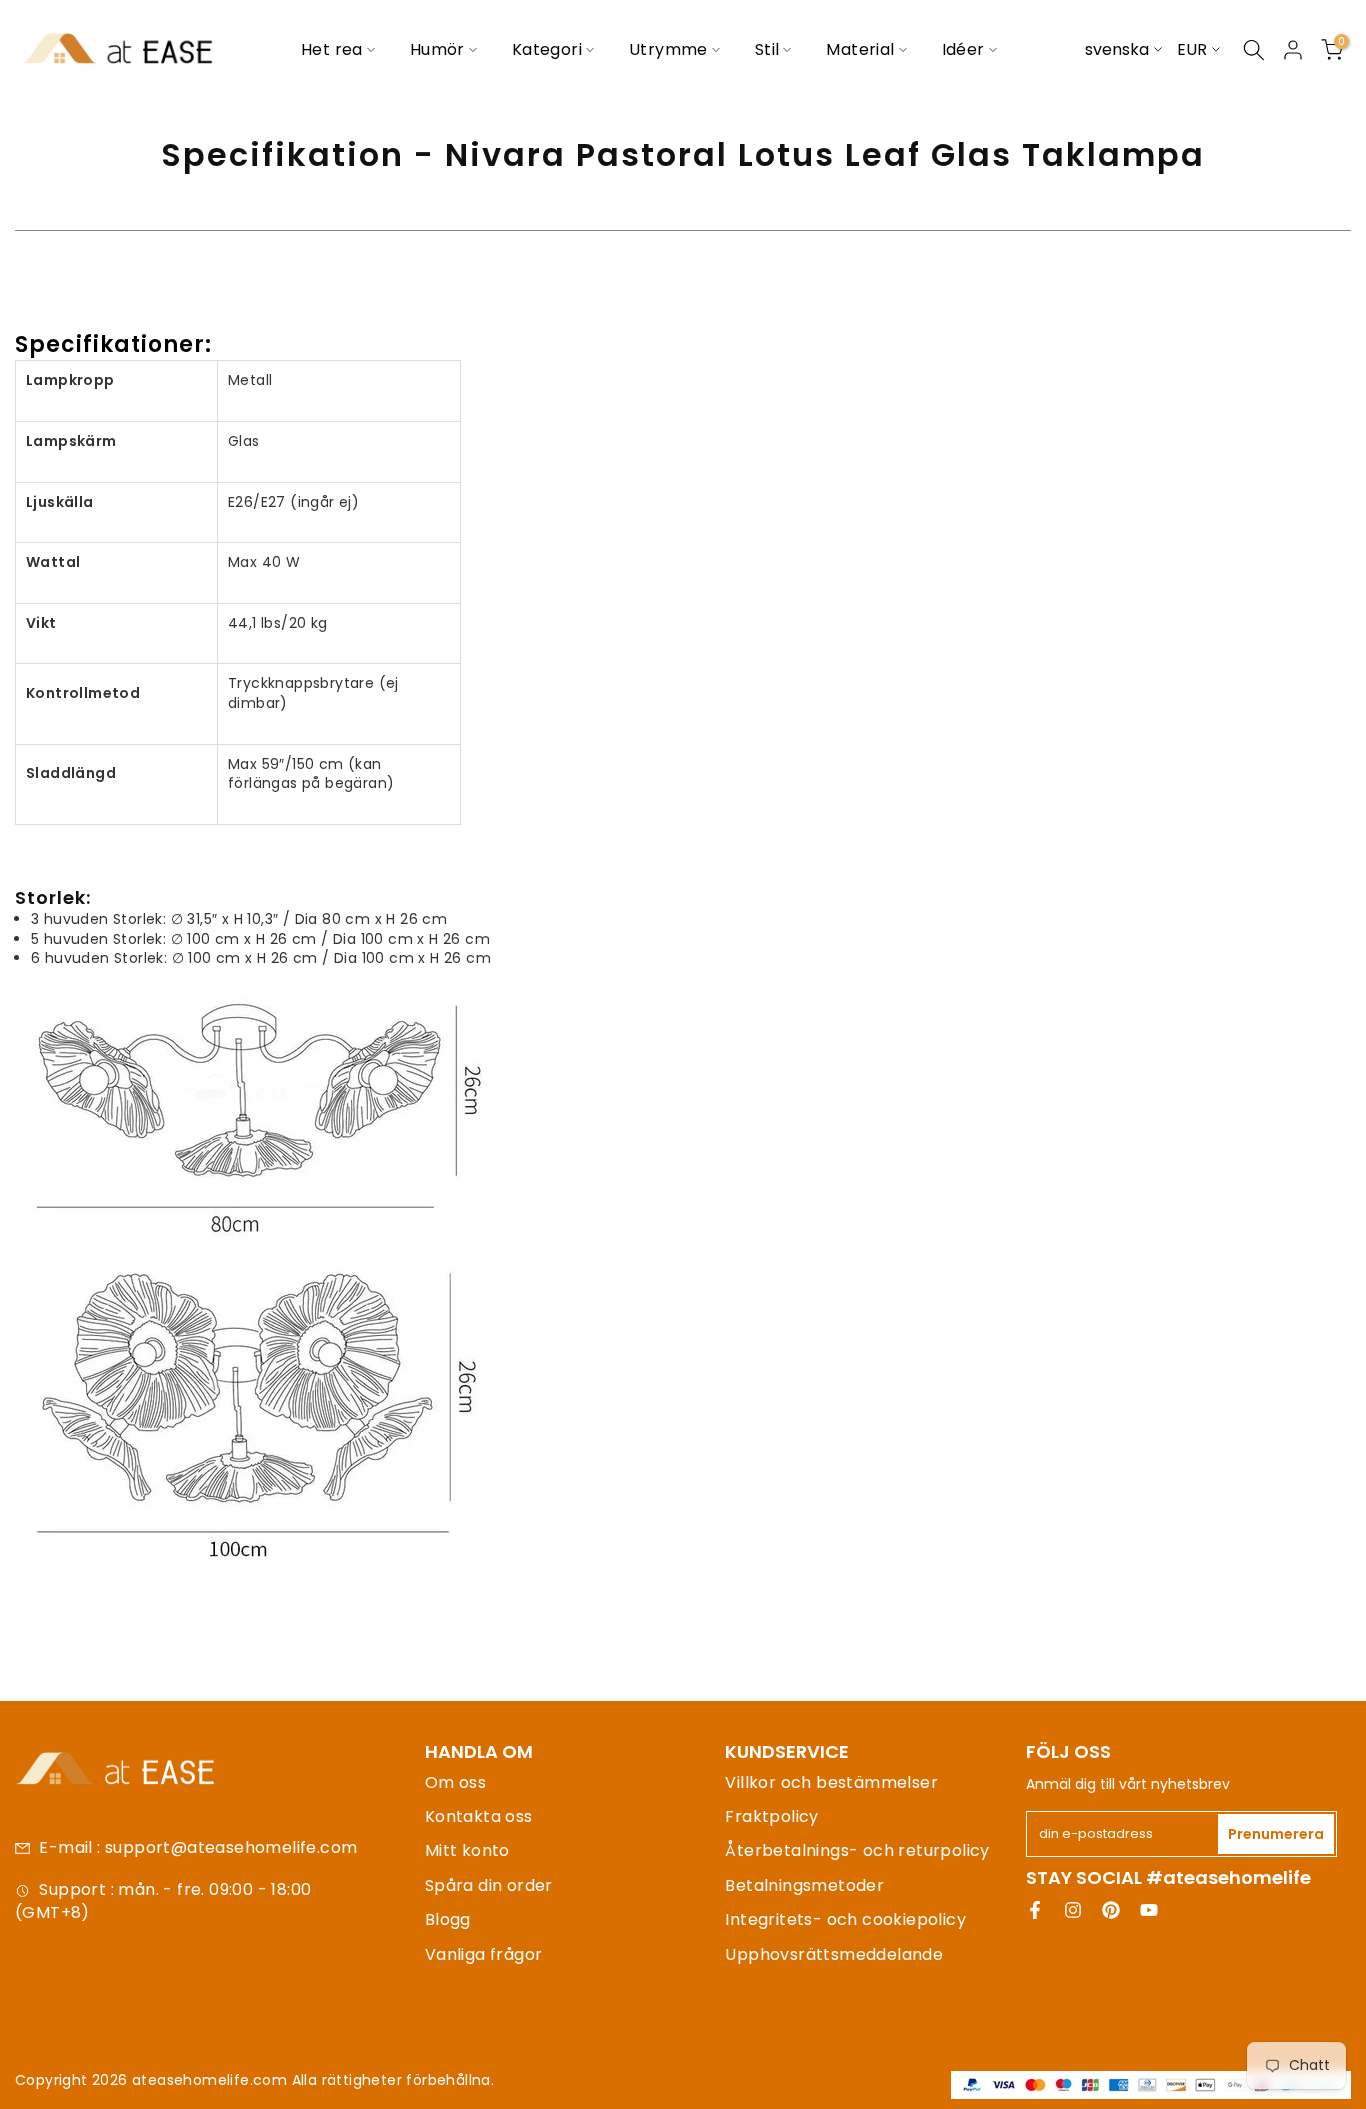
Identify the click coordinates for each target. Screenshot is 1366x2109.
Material (860, 49)
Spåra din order (489, 1885)
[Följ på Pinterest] (1111, 1910)
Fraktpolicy (771, 1816)
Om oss (455, 1782)
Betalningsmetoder (804, 1885)
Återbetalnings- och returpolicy (857, 1850)
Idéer (963, 49)
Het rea (332, 49)
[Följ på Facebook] (1035, 1910)
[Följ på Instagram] (1073, 1910)
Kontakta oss (479, 1816)
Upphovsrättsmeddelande (834, 1954)
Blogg (448, 1919)
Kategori (547, 49)
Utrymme (668, 49)
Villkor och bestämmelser (831, 1782)
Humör (437, 49)
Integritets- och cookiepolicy (845, 1919)
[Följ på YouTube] (1149, 1910)
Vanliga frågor (484, 1954)
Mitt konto (467, 1850)
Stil (767, 49)
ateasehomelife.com (212, 2080)
